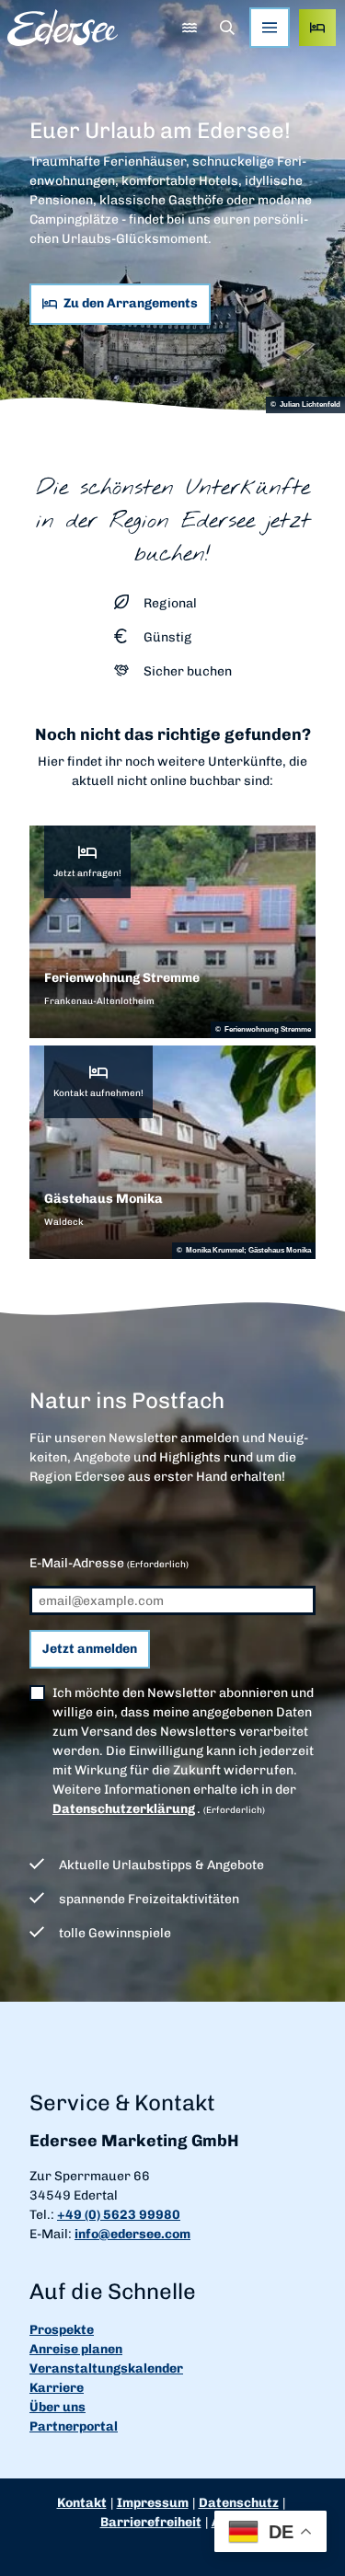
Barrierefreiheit (151, 2522)
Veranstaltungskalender (106, 2368)
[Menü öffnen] (270, 28)
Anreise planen (76, 2349)
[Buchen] (317, 28)
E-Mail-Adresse (109, 1563)
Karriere (57, 2388)
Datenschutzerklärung (124, 1809)
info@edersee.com (132, 2234)
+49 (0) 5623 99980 (119, 2215)
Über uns (57, 2407)
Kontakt (82, 2503)
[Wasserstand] (189, 28)
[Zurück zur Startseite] (63, 28)
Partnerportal (74, 2426)
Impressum (153, 2503)
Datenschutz (239, 2503)
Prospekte (62, 2330)
